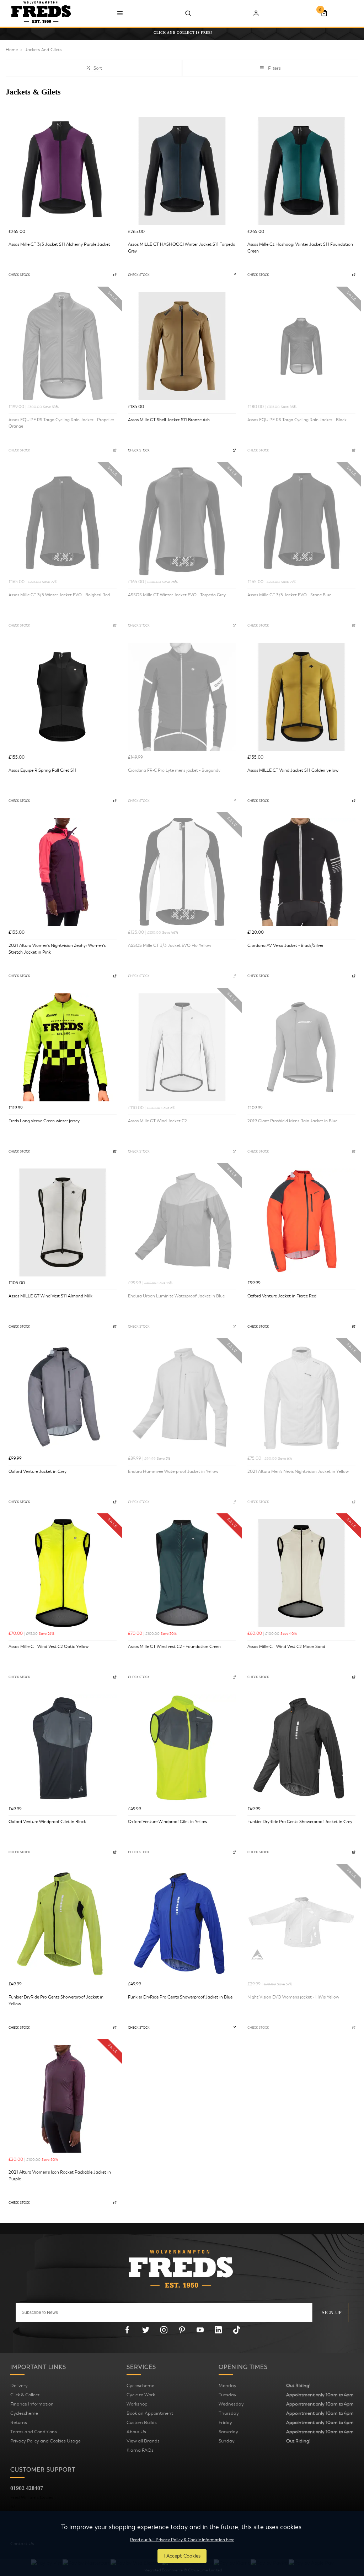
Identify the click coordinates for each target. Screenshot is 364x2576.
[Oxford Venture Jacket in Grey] (63, 1398)
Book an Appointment (150, 2413)
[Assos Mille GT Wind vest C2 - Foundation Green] (182, 1573)
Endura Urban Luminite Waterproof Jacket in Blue (176, 1296)
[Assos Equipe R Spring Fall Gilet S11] (63, 697)
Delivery (19, 2386)
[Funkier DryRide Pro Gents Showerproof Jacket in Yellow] (63, 1924)
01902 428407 (27, 2488)
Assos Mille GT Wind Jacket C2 (157, 1121)
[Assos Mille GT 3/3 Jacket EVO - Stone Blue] (301, 521)
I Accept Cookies (182, 2556)
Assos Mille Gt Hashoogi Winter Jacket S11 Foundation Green (300, 248)
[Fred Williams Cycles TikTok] (237, 2330)
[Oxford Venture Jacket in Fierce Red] (301, 1222)
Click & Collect (25, 2395)
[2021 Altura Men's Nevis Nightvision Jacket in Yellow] (301, 1398)
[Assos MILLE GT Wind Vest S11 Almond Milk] (63, 1222)
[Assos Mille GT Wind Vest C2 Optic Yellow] (63, 1573)
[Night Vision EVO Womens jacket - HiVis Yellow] (301, 1924)
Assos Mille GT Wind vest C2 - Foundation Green (174, 1647)
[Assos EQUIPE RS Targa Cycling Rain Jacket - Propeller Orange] (63, 346)
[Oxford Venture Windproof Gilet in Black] (63, 1748)
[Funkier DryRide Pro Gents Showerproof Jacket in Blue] (182, 1924)
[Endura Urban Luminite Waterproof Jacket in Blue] (182, 1222)
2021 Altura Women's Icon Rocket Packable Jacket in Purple (60, 2176)
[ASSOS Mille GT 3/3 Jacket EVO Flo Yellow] (182, 872)
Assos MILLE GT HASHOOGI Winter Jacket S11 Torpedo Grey (182, 248)
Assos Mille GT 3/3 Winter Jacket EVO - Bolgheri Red (59, 595)
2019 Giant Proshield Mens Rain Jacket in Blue (292, 1121)
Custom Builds (142, 2423)
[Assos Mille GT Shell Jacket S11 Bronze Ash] (182, 346)
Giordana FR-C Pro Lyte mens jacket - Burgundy (174, 770)
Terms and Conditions (34, 2432)
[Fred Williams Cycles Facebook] (127, 2330)
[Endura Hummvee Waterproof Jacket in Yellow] (182, 1398)
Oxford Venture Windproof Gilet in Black (47, 1822)
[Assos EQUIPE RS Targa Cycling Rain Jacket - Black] (301, 346)
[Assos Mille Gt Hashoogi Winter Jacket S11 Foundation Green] (301, 171)
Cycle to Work (141, 2395)
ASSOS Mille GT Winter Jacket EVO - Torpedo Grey (177, 595)
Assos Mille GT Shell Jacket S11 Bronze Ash (169, 420)
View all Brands (143, 2441)
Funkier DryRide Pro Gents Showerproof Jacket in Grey (300, 1822)
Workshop (137, 2404)
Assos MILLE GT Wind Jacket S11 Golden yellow (293, 770)
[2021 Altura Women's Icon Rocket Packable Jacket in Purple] (63, 2099)
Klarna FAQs (140, 2450)
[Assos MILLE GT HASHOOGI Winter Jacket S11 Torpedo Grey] (182, 171)
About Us (136, 2432)
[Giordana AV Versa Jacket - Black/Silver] (301, 872)
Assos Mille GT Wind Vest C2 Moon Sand (286, 1647)
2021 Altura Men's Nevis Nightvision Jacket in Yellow (298, 1471)
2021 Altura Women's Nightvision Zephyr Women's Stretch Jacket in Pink (57, 949)
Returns (19, 2423)
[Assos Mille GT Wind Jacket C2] (182, 1047)
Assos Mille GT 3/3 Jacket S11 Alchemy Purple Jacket (59, 244)
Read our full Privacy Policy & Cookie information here (182, 2540)
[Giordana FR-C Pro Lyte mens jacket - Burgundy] (182, 697)
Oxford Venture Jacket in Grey (38, 1471)
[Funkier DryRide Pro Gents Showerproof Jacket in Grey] (301, 1748)
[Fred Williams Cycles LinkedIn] (218, 2330)
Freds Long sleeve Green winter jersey (44, 1121)
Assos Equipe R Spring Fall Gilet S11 (42, 770)
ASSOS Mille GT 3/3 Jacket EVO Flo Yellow (170, 945)
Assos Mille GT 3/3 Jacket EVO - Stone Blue (289, 595)
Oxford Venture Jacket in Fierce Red (282, 1296)
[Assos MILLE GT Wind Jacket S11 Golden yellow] (301, 697)
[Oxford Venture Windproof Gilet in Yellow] (182, 1748)
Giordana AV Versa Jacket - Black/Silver (285, 945)
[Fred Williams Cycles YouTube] (200, 2330)
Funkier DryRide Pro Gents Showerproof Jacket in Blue (180, 1997)
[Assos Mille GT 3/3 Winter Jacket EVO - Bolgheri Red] (63, 521)
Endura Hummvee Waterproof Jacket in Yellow (173, 1471)
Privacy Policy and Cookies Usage (45, 2441)
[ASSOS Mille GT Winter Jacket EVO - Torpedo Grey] (182, 521)
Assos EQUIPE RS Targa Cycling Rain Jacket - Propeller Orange (61, 423)
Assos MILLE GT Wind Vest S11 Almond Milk (50, 1296)
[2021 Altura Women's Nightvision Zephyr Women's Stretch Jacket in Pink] (63, 872)
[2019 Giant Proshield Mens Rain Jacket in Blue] (301, 1047)
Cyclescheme (24, 2413)
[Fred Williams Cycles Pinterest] (182, 2330)
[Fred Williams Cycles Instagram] (164, 2330)
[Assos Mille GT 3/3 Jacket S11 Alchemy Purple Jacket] (63, 171)
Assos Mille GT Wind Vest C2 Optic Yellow (49, 1647)
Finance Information (32, 2404)
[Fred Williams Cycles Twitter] (146, 2330)
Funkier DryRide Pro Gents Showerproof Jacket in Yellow (56, 2000)
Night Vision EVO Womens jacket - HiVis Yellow (293, 1997)
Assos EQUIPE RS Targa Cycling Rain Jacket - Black (297, 420)
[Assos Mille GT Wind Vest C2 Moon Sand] (301, 1573)
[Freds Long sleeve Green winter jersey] (63, 1047)
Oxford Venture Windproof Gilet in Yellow (168, 1822)
